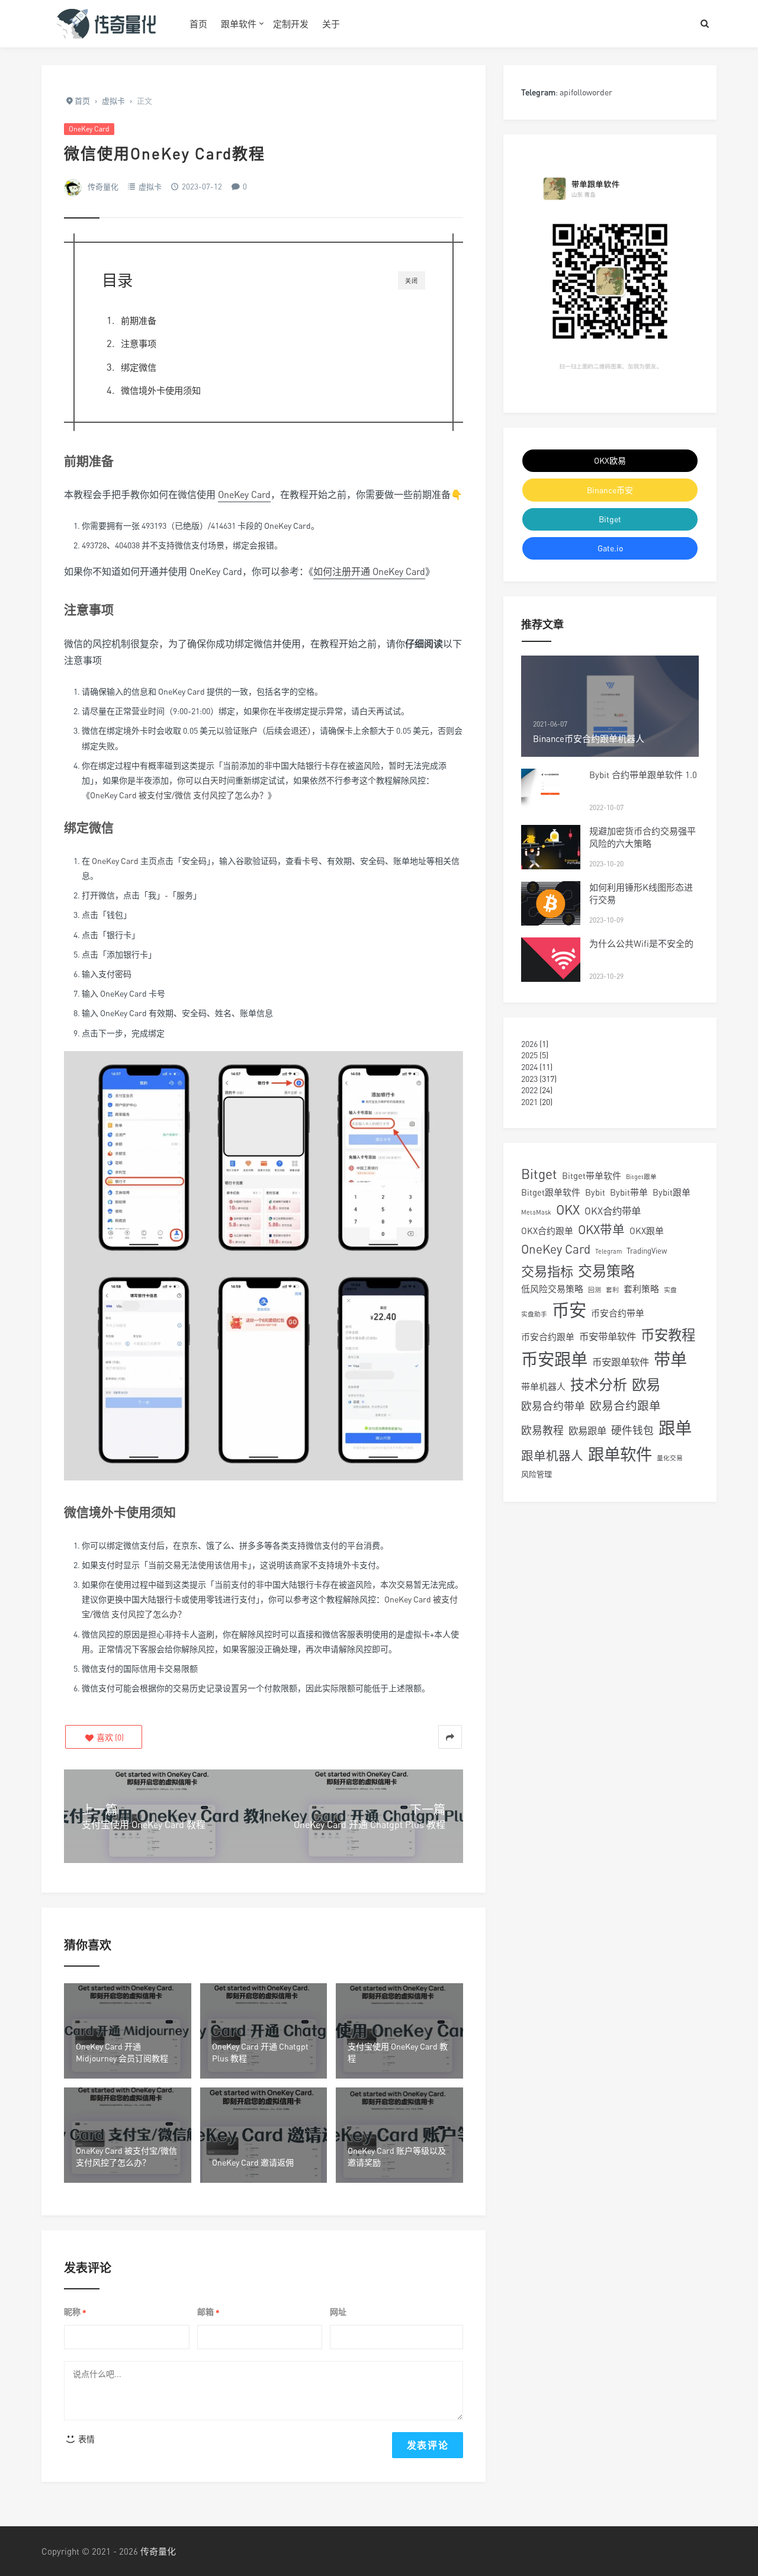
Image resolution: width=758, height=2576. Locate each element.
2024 (529, 1067)
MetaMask (536, 1212)
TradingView (647, 1251)
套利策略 (641, 1289)
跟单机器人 (552, 1456)
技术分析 (599, 1384)
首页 (198, 24)
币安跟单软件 (621, 1362)
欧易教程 (542, 1430)
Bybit (595, 1192)
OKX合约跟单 (547, 1231)
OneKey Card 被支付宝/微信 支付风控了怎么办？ (179, 795)
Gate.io (610, 548)
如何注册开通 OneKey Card (369, 571)
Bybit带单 (629, 1192)
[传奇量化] (107, 24)
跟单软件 (239, 24)
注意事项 (139, 343)
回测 (595, 1289)
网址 (338, 2312)
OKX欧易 (610, 460)
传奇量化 (103, 187)
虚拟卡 (150, 187)
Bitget (610, 519)
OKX (568, 1210)
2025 (529, 1055)
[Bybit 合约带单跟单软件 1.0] (551, 791)
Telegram (608, 1251)
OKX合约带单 (613, 1211)
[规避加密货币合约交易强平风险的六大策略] (551, 847)
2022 (529, 1090)
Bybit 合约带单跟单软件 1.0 (643, 775)
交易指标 (547, 1271)
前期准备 (139, 320)
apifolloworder (586, 92)
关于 (331, 24)
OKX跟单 (647, 1231)
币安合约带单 (618, 1313)
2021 (529, 1102)
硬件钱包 (632, 1430)
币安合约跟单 (548, 1337)
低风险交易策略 (552, 1289)
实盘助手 (534, 1314)
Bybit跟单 (672, 1192)
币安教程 (668, 1335)
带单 (670, 1359)
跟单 (675, 1428)
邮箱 (208, 2312)
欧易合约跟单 (625, 1406)
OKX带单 (601, 1230)
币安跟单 (554, 1359)
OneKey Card (89, 129)
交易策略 (606, 1271)
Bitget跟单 (641, 1176)
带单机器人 (543, 1386)
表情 (86, 2439)
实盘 (670, 1289)
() (109, 1737)
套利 (612, 1289)
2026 (529, 1044)
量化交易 (670, 1458)
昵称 (75, 2312)
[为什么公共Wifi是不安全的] (551, 960)
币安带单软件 (608, 1337)
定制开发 (291, 24)
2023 (529, 1079)
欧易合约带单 (553, 1406)
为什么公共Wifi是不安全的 (641, 943)
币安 (569, 1310)
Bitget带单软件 (592, 1175)
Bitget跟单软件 (551, 1192)
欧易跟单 (587, 1431)
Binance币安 (610, 490)
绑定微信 (139, 367)
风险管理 (537, 1474)
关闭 (412, 281)
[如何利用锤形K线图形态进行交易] (551, 903)
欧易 (646, 1385)
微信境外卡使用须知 (161, 390)
